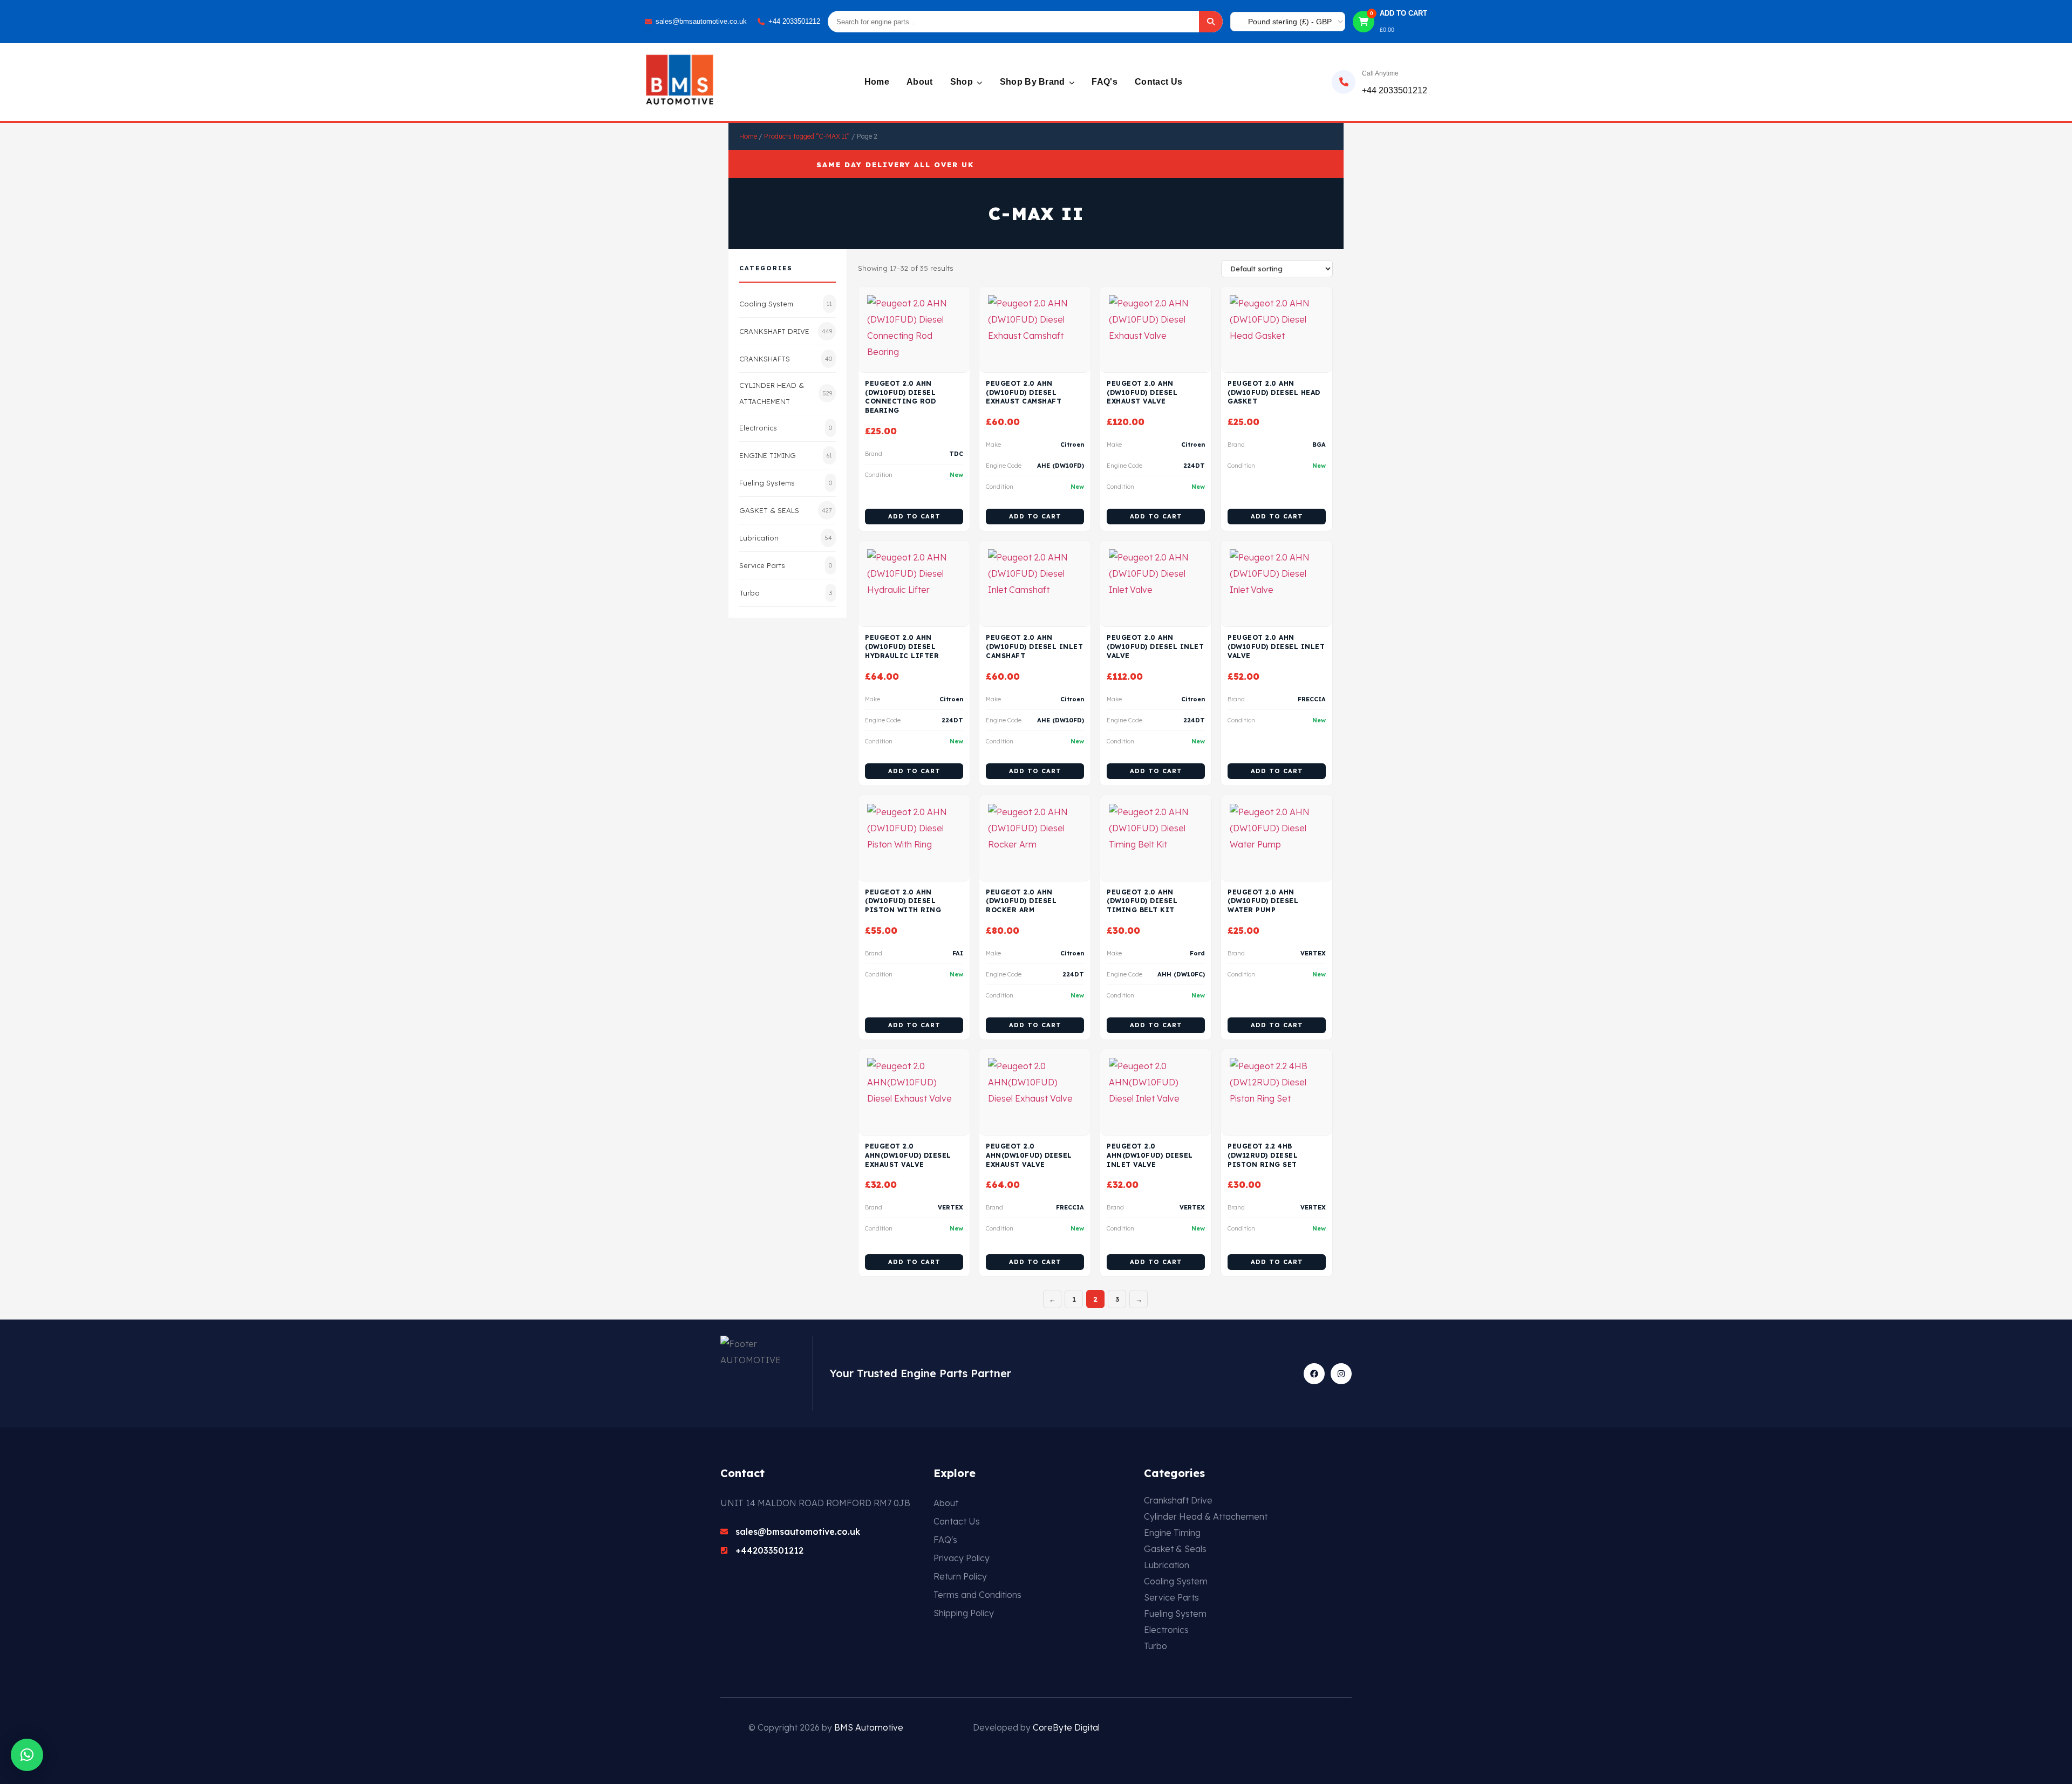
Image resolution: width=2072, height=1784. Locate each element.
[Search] (1211, 22)
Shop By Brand (1034, 82)
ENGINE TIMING (786, 455)
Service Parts (786, 565)
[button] (27, 1755)
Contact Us (1158, 82)
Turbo (786, 593)
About (920, 82)
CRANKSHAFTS (786, 359)
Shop (963, 82)
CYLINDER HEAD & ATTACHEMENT (786, 393)
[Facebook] (1314, 1374)
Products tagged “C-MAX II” (807, 136)
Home (877, 82)
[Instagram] (1341, 1374)
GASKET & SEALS (786, 510)
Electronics (786, 428)
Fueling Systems (786, 483)
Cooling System (786, 304)
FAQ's (1105, 82)
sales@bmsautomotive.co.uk (701, 21)
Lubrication (786, 538)
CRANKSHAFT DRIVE (786, 331)
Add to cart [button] (914, 516)
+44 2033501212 (794, 21)
